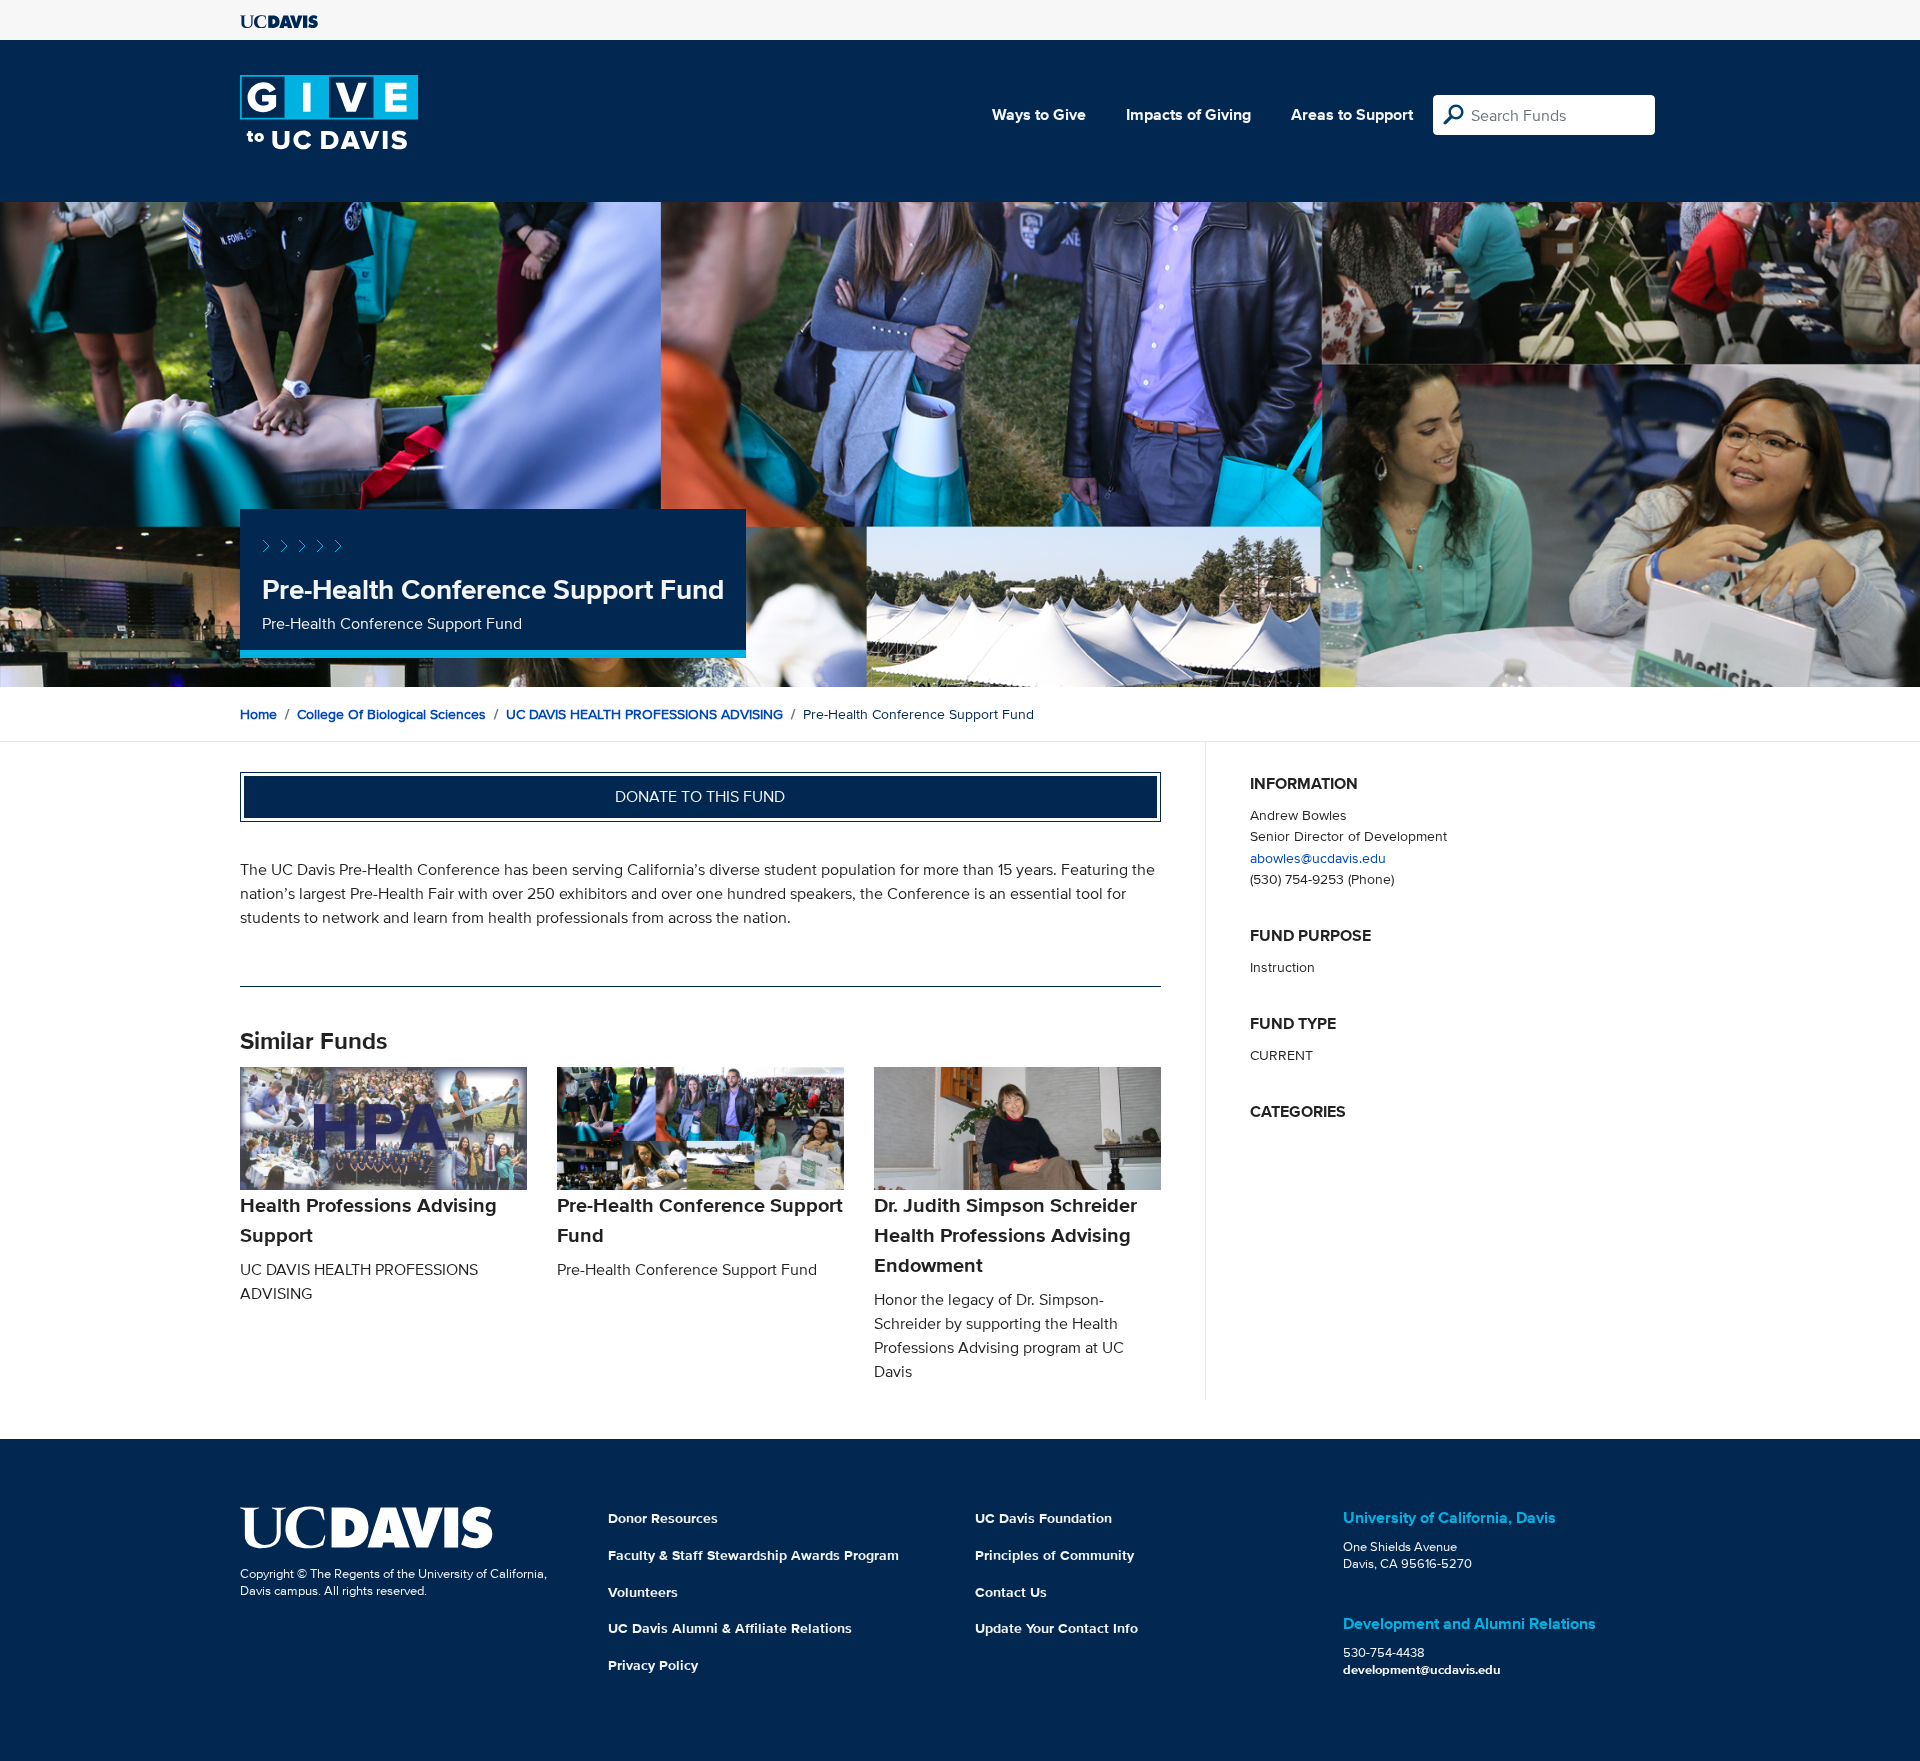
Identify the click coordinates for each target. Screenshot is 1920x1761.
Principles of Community (1054, 1555)
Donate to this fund (700, 796)
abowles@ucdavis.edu (1318, 857)
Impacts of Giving (1188, 114)
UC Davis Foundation (1043, 1518)
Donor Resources (663, 1518)
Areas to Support (1352, 114)
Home (258, 714)
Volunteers (643, 1592)
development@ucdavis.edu (1422, 1669)
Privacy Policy (653, 1665)
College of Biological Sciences (391, 714)
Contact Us (1011, 1592)
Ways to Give (1039, 114)
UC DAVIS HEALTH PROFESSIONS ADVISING (644, 714)
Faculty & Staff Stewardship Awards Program (753, 1555)
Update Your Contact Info (1056, 1628)
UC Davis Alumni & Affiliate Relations (730, 1628)
